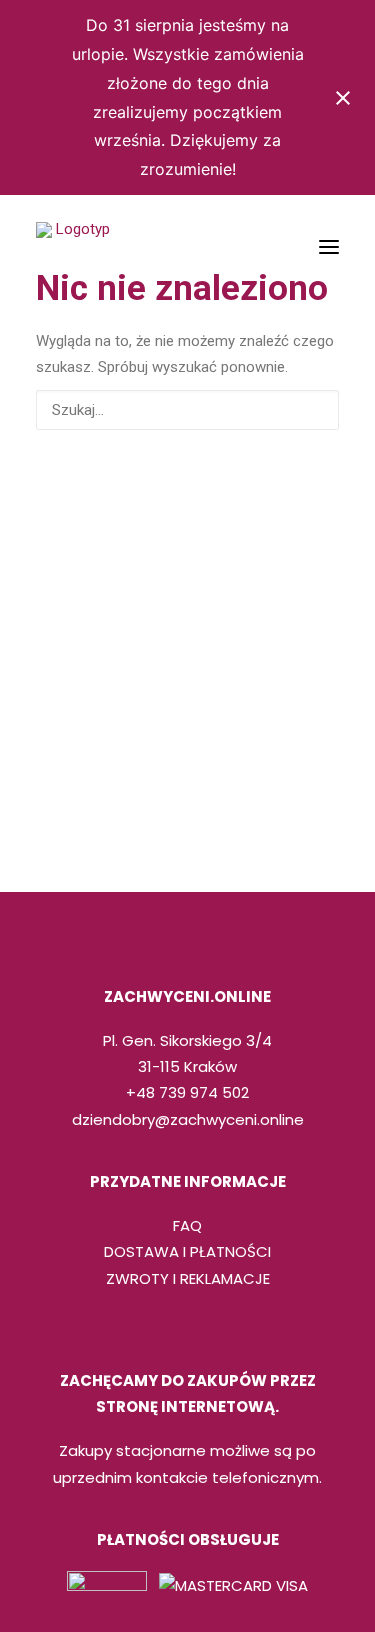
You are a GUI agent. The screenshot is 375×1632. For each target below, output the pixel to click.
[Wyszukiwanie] (187, 410)
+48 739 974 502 (187, 1092)
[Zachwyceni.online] (74, 247)
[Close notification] (343, 98)
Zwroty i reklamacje (188, 1278)
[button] (329, 247)
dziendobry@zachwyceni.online (188, 1119)
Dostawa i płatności (187, 1251)
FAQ (187, 1225)
